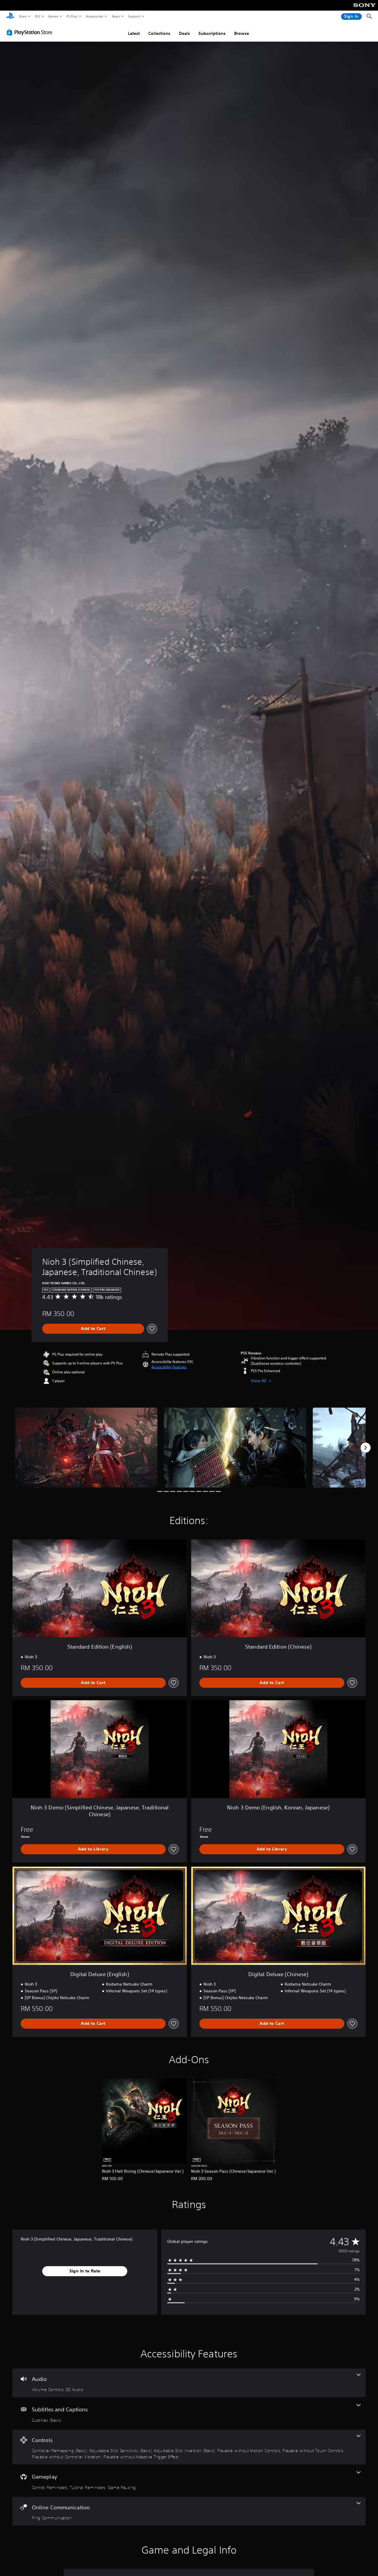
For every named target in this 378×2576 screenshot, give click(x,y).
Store (23, 16)
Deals (184, 33)
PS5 (37, 16)
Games (53, 16)
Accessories (94, 16)
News (116, 16)
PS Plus (72, 16)
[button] (169, 1367)
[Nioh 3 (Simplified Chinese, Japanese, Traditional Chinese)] (86, 1447)
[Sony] (365, 9)
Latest (134, 33)
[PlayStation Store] (31, 32)
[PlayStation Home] (10, 17)
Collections (159, 33)
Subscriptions (212, 33)
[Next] (366, 1448)
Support (134, 16)
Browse (242, 33)
